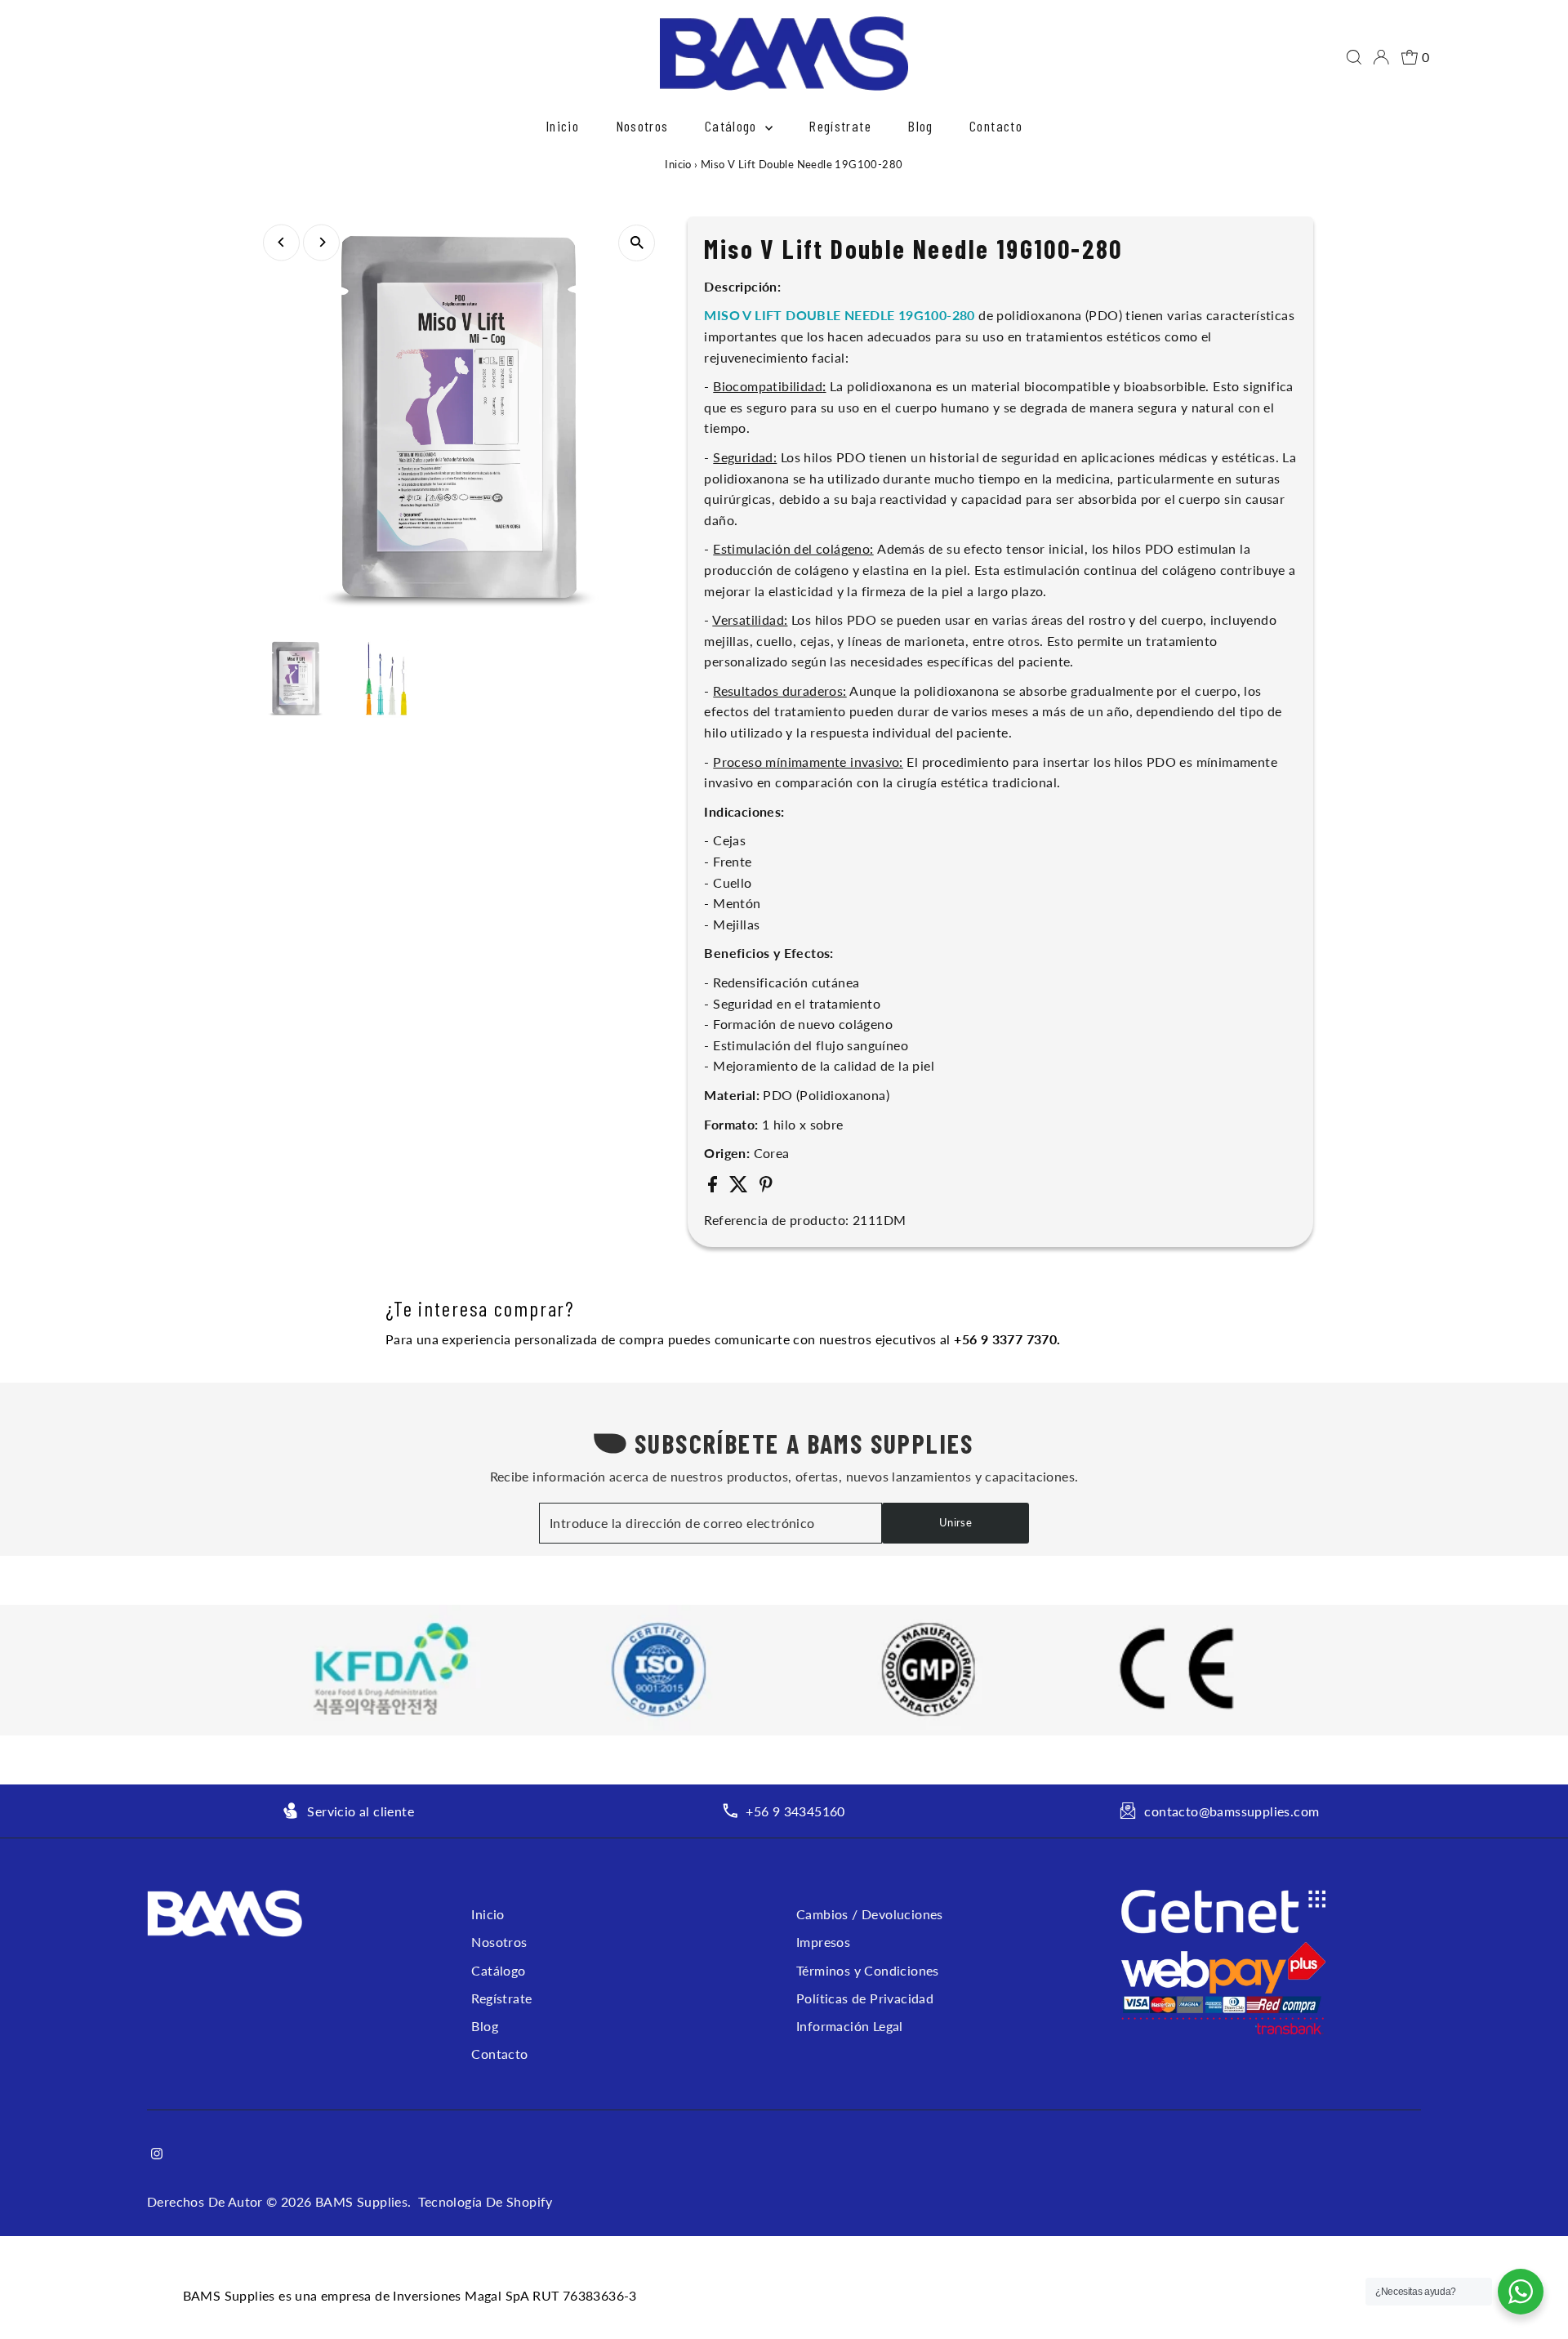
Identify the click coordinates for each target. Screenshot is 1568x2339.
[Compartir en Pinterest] (766, 1187)
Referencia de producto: (776, 1220)
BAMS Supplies (361, 2201)
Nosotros (642, 126)
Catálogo (733, 126)
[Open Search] (1354, 57)
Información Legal (850, 2026)
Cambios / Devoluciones (870, 1914)
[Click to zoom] (637, 243)
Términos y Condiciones (868, 1970)
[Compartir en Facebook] (714, 1187)
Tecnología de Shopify (485, 2201)
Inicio (562, 126)
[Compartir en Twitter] (740, 1187)
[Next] (321, 242)
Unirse (955, 1522)
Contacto (996, 126)
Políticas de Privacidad (865, 1998)
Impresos (823, 1942)
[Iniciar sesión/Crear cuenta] (1381, 57)
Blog (920, 126)
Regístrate (840, 126)
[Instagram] (157, 2154)
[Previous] (281, 242)
